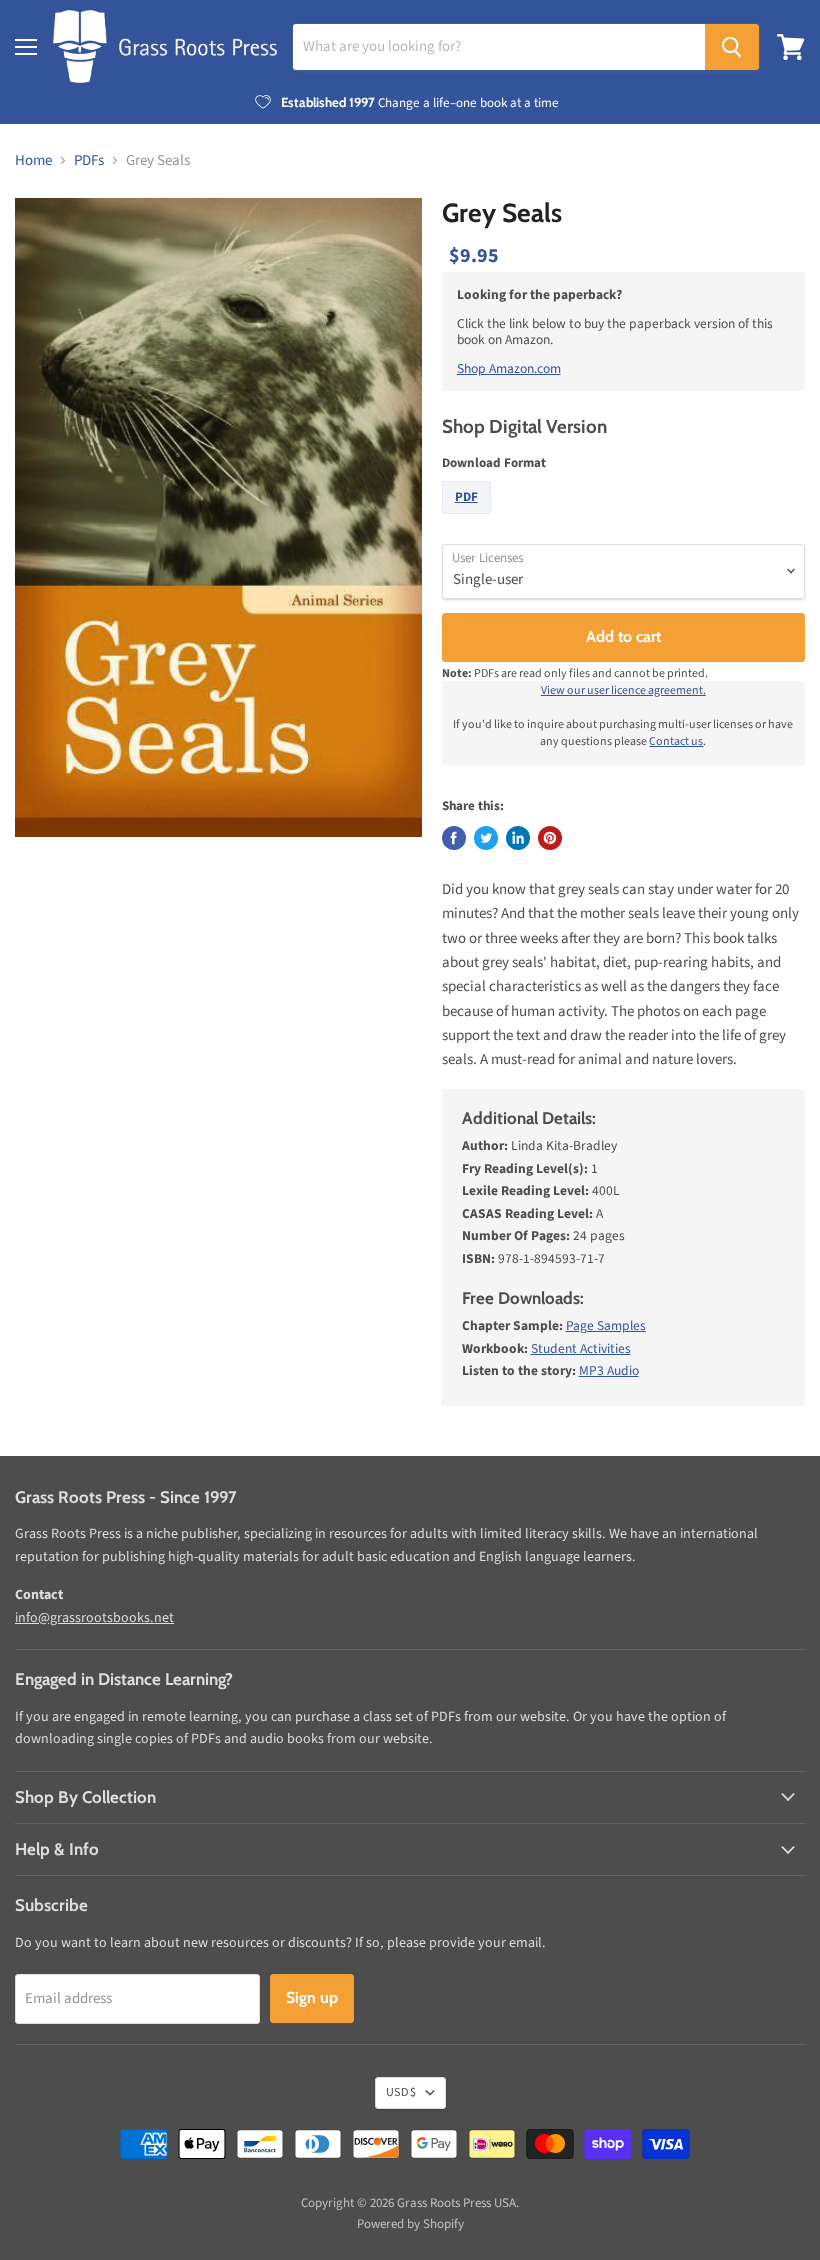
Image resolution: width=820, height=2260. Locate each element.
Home (33, 160)
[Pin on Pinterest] (550, 838)
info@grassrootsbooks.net (94, 1618)
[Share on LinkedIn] (518, 838)
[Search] (732, 47)
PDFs (89, 160)
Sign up (312, 1997)
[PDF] (469, 519)
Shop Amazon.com (509, 368)
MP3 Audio (609, 1370)
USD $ (401, 2092)
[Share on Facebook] (454, 838)
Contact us (676, 741)
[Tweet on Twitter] (486, 838)
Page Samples (606, 1325)
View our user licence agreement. (623, 690)
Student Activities (581, 1348)
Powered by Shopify (410, 2224)
